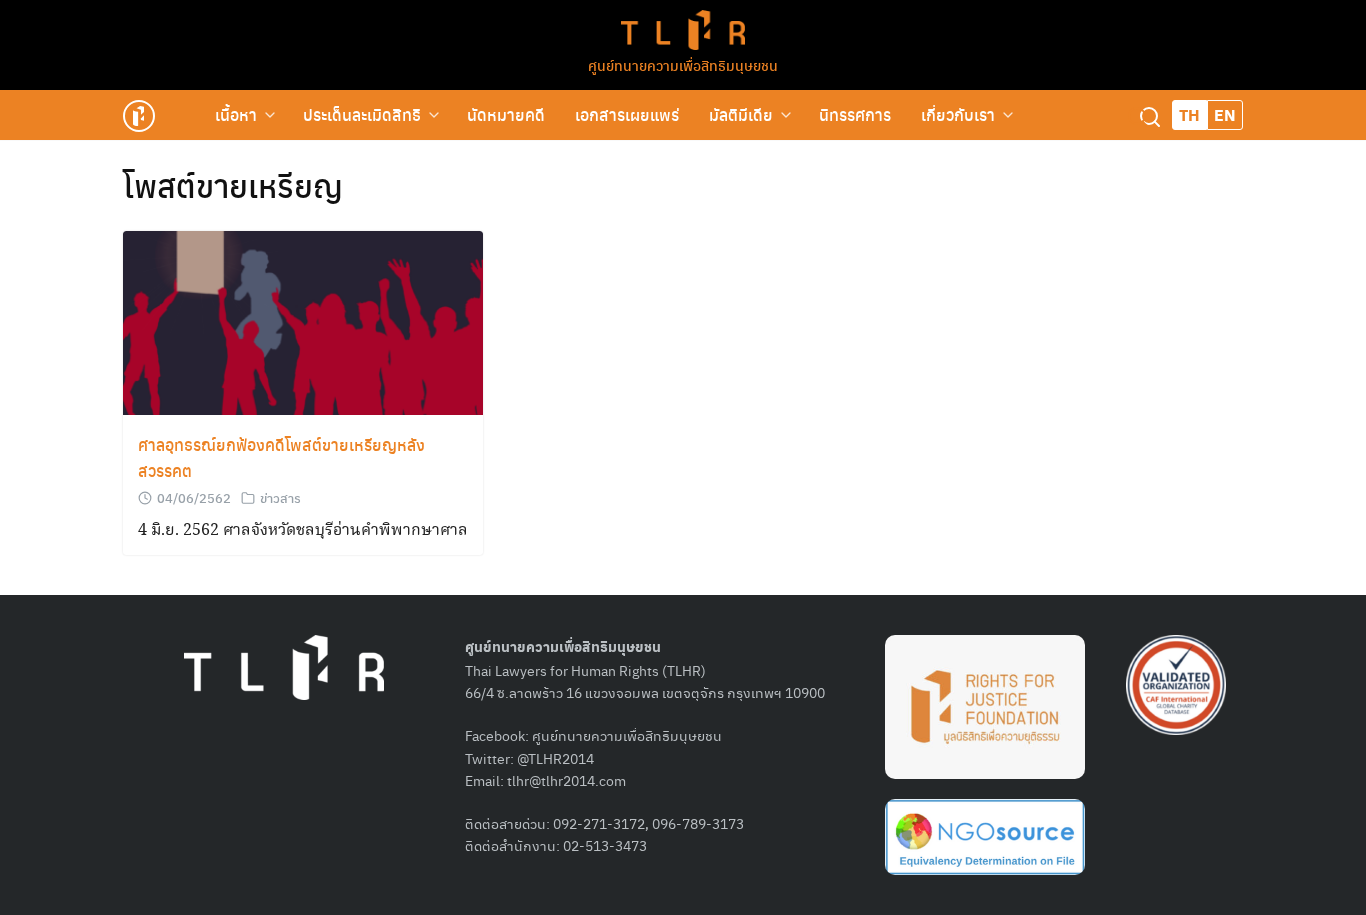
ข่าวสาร (280, 497)
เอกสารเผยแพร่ (627, 114)
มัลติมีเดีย (741, 114)
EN (1225, 114)
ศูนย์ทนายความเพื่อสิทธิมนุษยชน (683, 65)
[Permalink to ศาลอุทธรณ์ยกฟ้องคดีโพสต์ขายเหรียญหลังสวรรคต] (303, 323)
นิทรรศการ (855, 114)
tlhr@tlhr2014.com (566, 780)
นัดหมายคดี (506, 114)
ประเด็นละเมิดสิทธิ (362, 114)
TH (1189, 114)
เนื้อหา (236, 114)
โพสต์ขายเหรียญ (233, 185)
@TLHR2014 (555, 758)
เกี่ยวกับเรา (958, 114)
